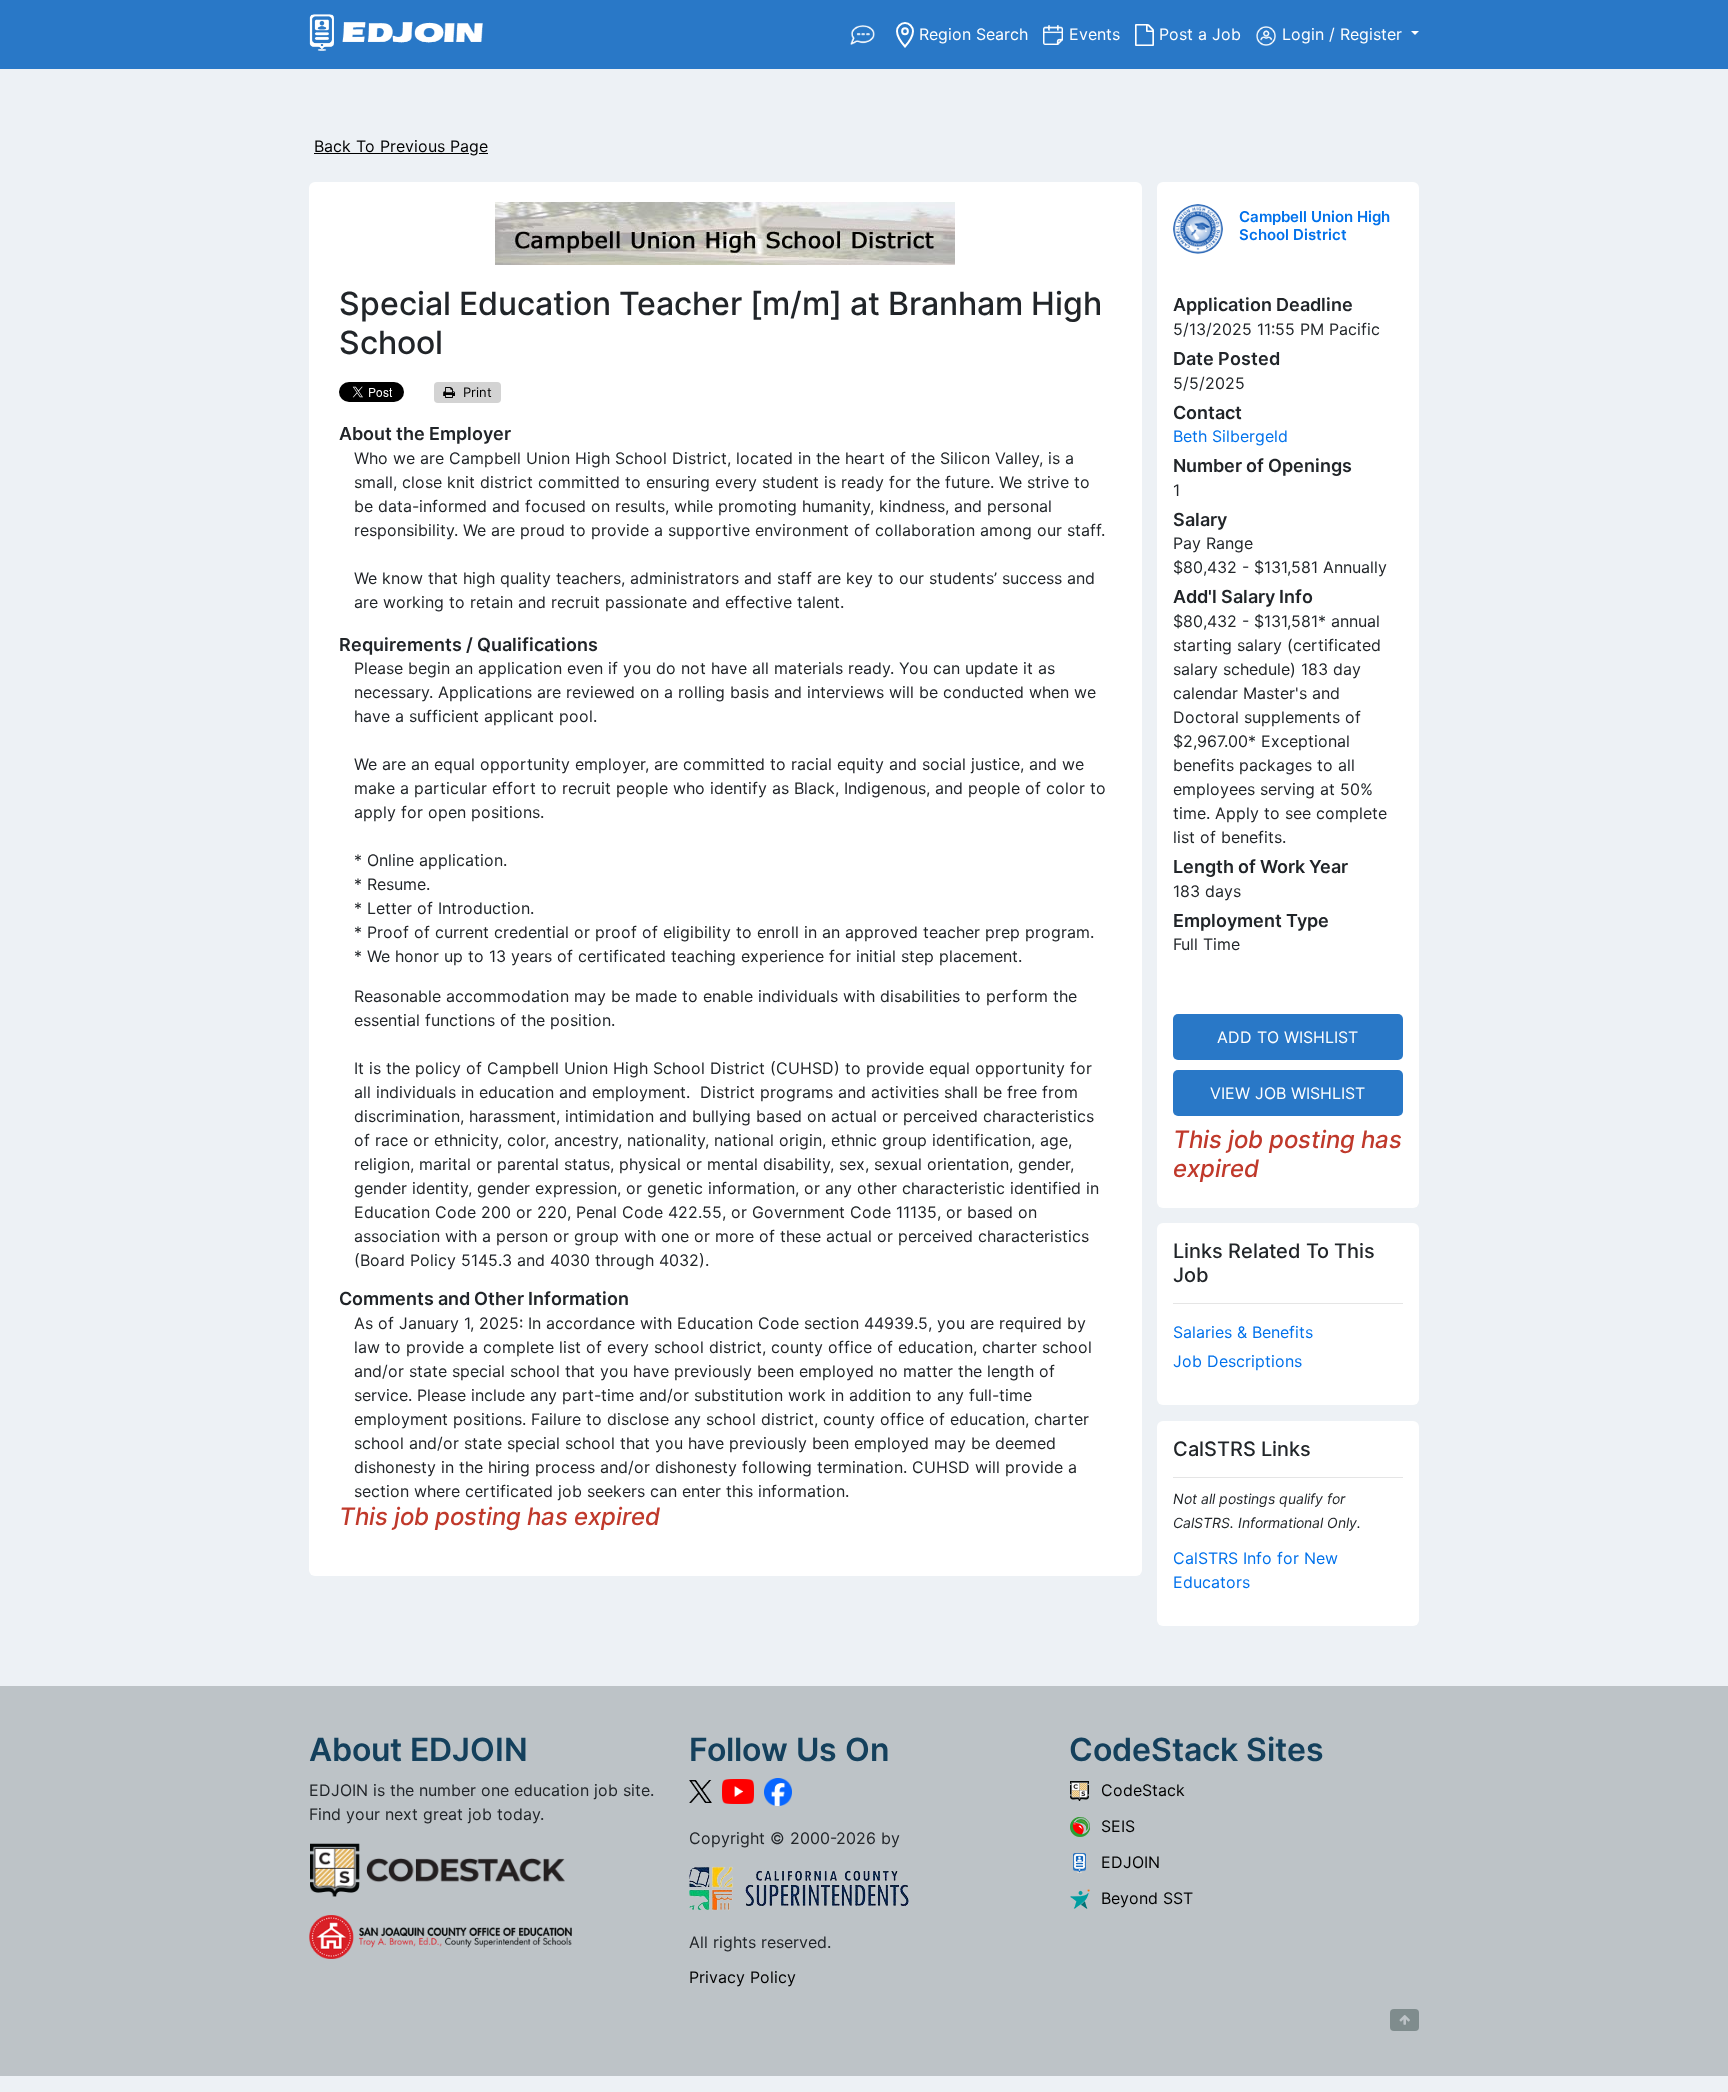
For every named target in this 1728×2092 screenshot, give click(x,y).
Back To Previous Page (401, 146)
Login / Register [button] (1344, 34)
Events (1102, 33)
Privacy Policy (742, 1977)
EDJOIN (1125, 1862)
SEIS (1113, 1826)
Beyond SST (1142, 1898)
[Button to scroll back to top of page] (1404, 2020)
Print (473, 392)
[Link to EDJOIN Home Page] (396, 34)
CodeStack (1138, 1790)
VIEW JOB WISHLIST (1287, 1093)
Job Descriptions (1237, 1361)
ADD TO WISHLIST (1287, 1037)
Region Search (978, 33)
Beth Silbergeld (1230, 436)
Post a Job (1205, 33)
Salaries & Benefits (1243, 1332)
